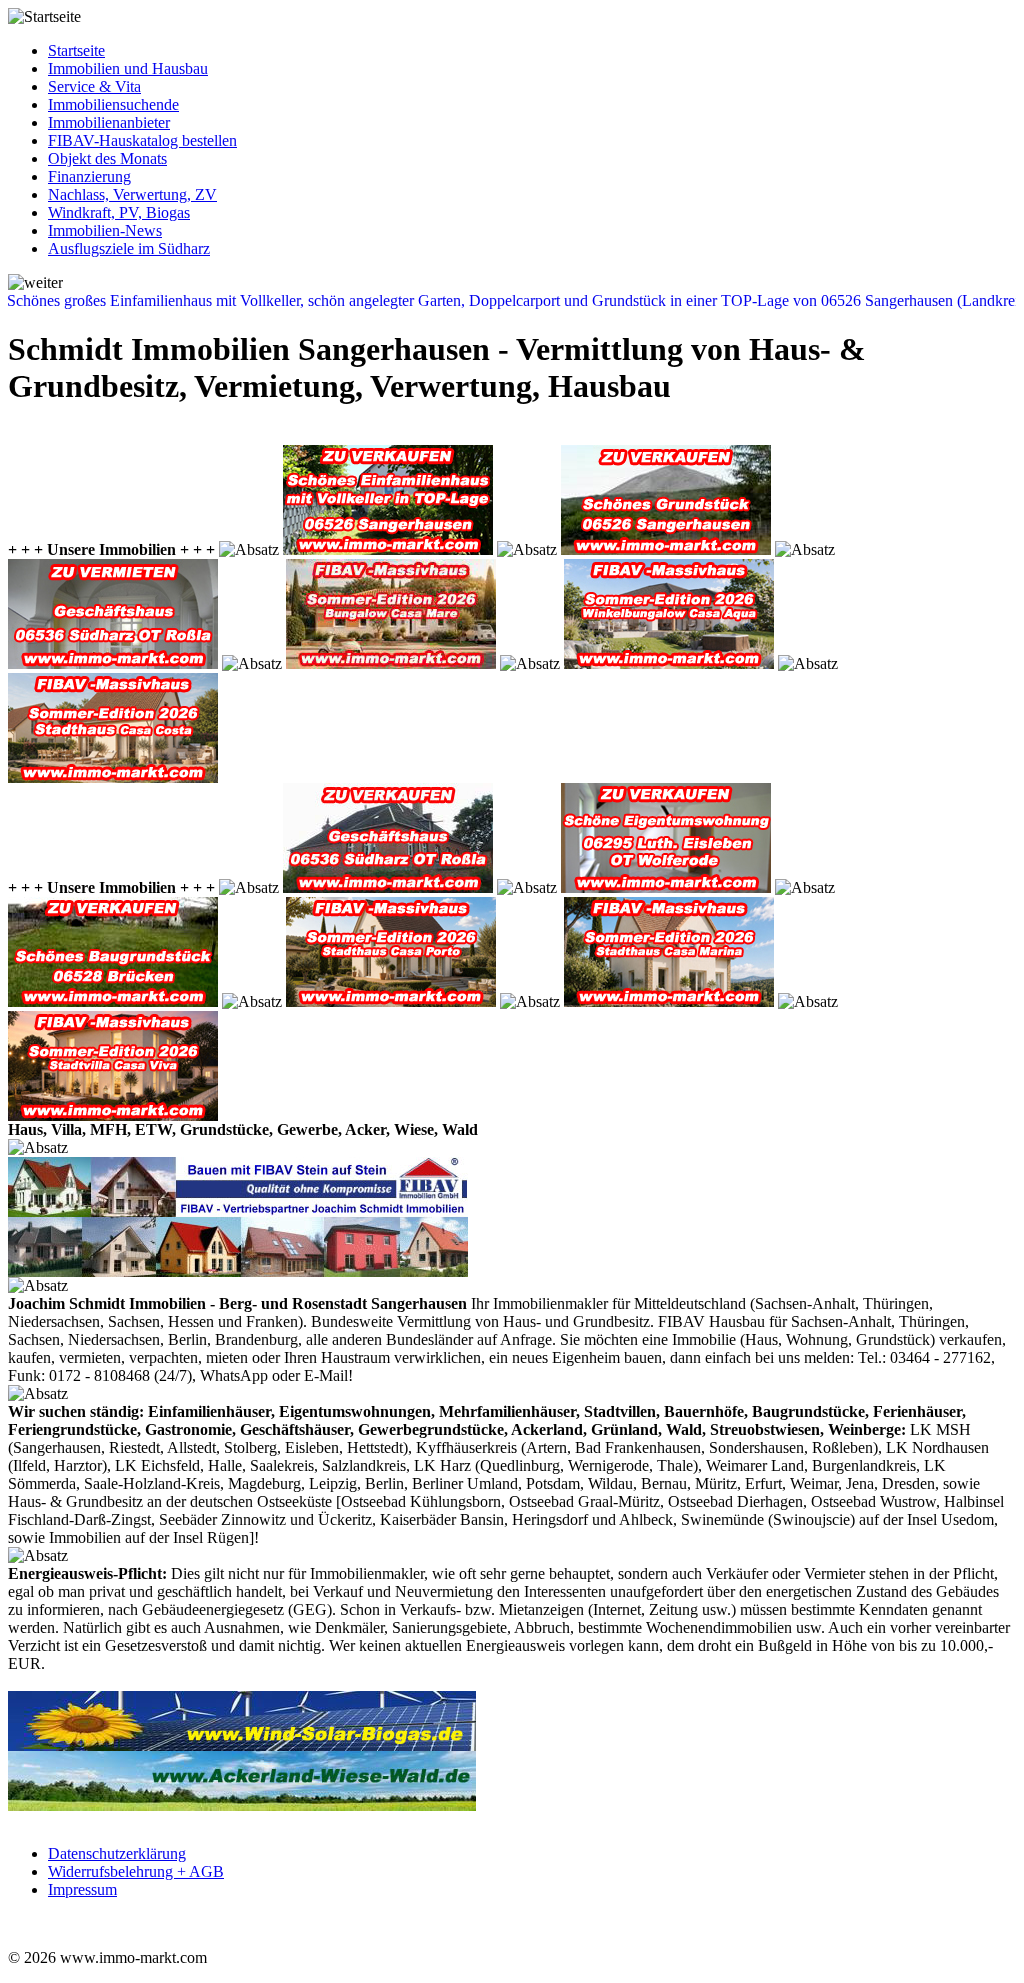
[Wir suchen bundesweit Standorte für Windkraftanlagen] (242, 1745)
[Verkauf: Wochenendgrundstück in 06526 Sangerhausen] (666, 549)
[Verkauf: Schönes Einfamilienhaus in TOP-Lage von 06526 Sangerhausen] (388, 549)
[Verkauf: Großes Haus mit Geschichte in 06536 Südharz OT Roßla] (388, 887)
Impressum (82, 1889)
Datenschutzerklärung (117, 1853)
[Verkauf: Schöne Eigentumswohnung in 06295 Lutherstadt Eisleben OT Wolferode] (666, 887)
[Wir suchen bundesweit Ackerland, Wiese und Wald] (242, 1805)
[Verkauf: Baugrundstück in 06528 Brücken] (113, 1001)
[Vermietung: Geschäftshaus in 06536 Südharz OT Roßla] (113, 663)
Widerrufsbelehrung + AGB (136, 1871)
